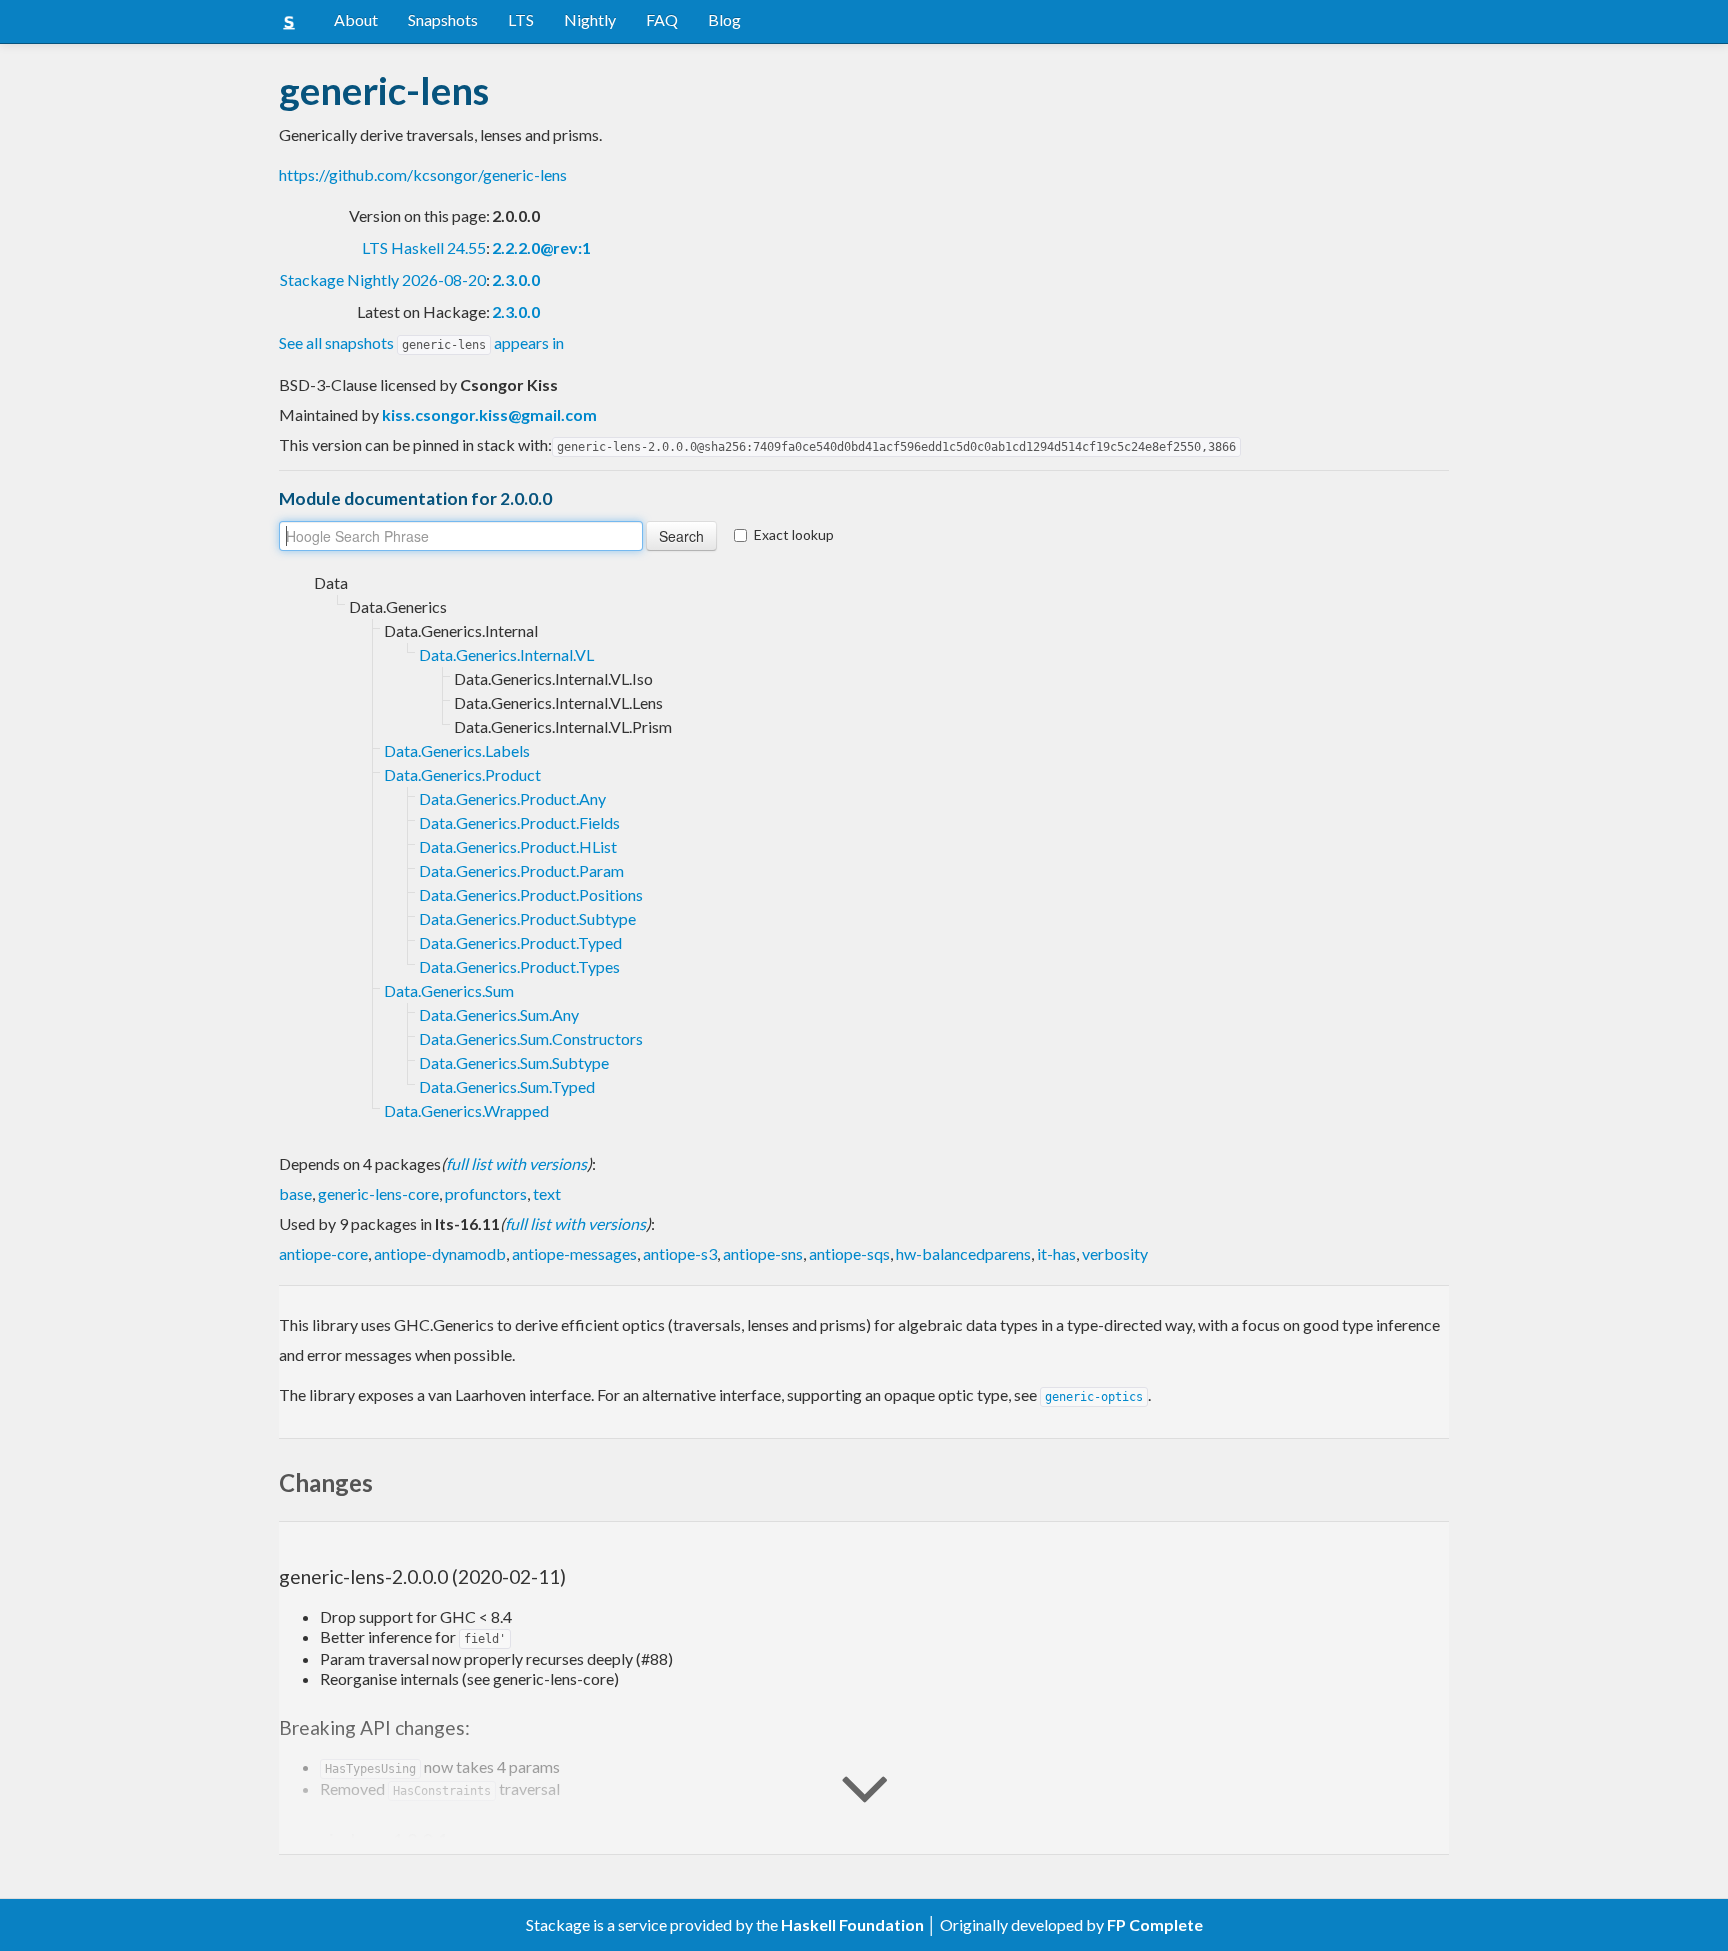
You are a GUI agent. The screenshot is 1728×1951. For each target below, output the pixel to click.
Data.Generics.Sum (449, 990)
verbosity (1115, 1253)
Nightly (590, 19)
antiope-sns (763, 1253)
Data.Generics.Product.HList (518, 846)
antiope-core (323, 1253)
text (547, 1193)
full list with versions (516, 1163)
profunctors (486, 1193)
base (295, 1193)
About (356, 19)
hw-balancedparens (963, 1253)
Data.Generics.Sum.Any (499, 1014)
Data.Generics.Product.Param (521, 870)
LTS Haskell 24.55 (424, 247)
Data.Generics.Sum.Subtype (514, 1062)
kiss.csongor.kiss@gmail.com (489, 414)
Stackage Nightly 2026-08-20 (383, 279)
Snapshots (443, 19)
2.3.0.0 (516, 279)
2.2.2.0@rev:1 (541, 247)
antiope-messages (574, 1253)
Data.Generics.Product (462, 774)
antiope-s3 (680, 1253)
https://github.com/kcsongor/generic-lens (423, 174)
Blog (724, 19)
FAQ (662, 19)
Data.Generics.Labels (457, 750)
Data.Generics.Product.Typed (520, 942)
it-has (1056, 1253)
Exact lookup (794, 534)
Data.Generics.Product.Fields (519, 822)
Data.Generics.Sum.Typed (507, 1086)
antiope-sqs (849, 1253)
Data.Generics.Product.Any (512, 798)
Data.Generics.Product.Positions (531, 894)
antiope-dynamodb (440, 1253)
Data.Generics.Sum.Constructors (531, 1038)
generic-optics (1094, 1397)
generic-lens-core (378, 1193)
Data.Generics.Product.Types (519, 966)
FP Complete (1155, 1924)
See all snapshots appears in (421, 342)
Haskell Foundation (852, 1924)
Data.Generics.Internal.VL (506, 654)
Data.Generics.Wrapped (466, 1110)
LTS (521, 19)
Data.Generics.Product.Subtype (527, 918)
